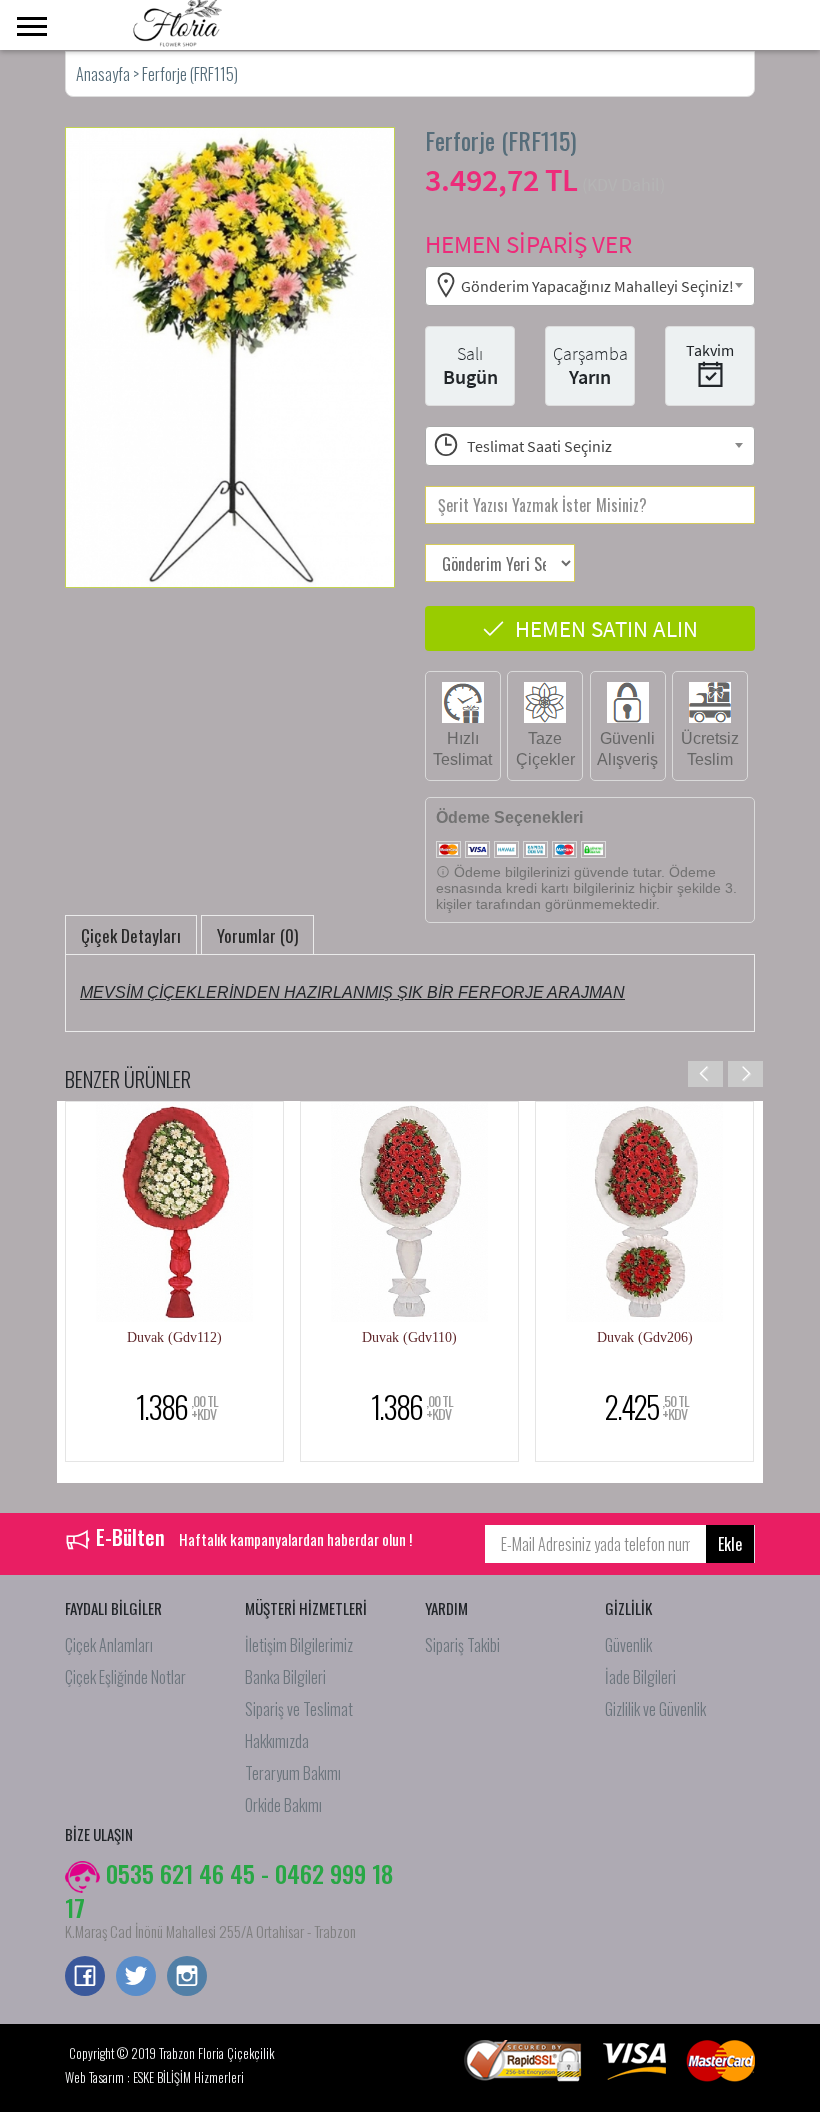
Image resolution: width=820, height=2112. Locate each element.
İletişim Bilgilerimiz (299, 1645)
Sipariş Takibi (462, 1645)
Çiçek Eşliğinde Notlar (125, 1677)
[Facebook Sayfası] (85, 1978)
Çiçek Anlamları (109, 1645)
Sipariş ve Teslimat (299, 1709)
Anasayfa (104, 74)
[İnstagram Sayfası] (187, 1978)
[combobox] (590, 286)
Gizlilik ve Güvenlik (655, 1709)
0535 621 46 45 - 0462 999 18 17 (229, 1890)
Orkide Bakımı (283, 1805)
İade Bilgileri (640, 1677)
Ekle (730, 1544)
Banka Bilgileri (285, 1677)
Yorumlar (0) (257, 935)
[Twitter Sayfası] (136, 1978)
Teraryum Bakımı (293, 1773)
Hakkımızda (277, 1741)
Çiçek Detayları (131, 935)
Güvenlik (628, 1645)
